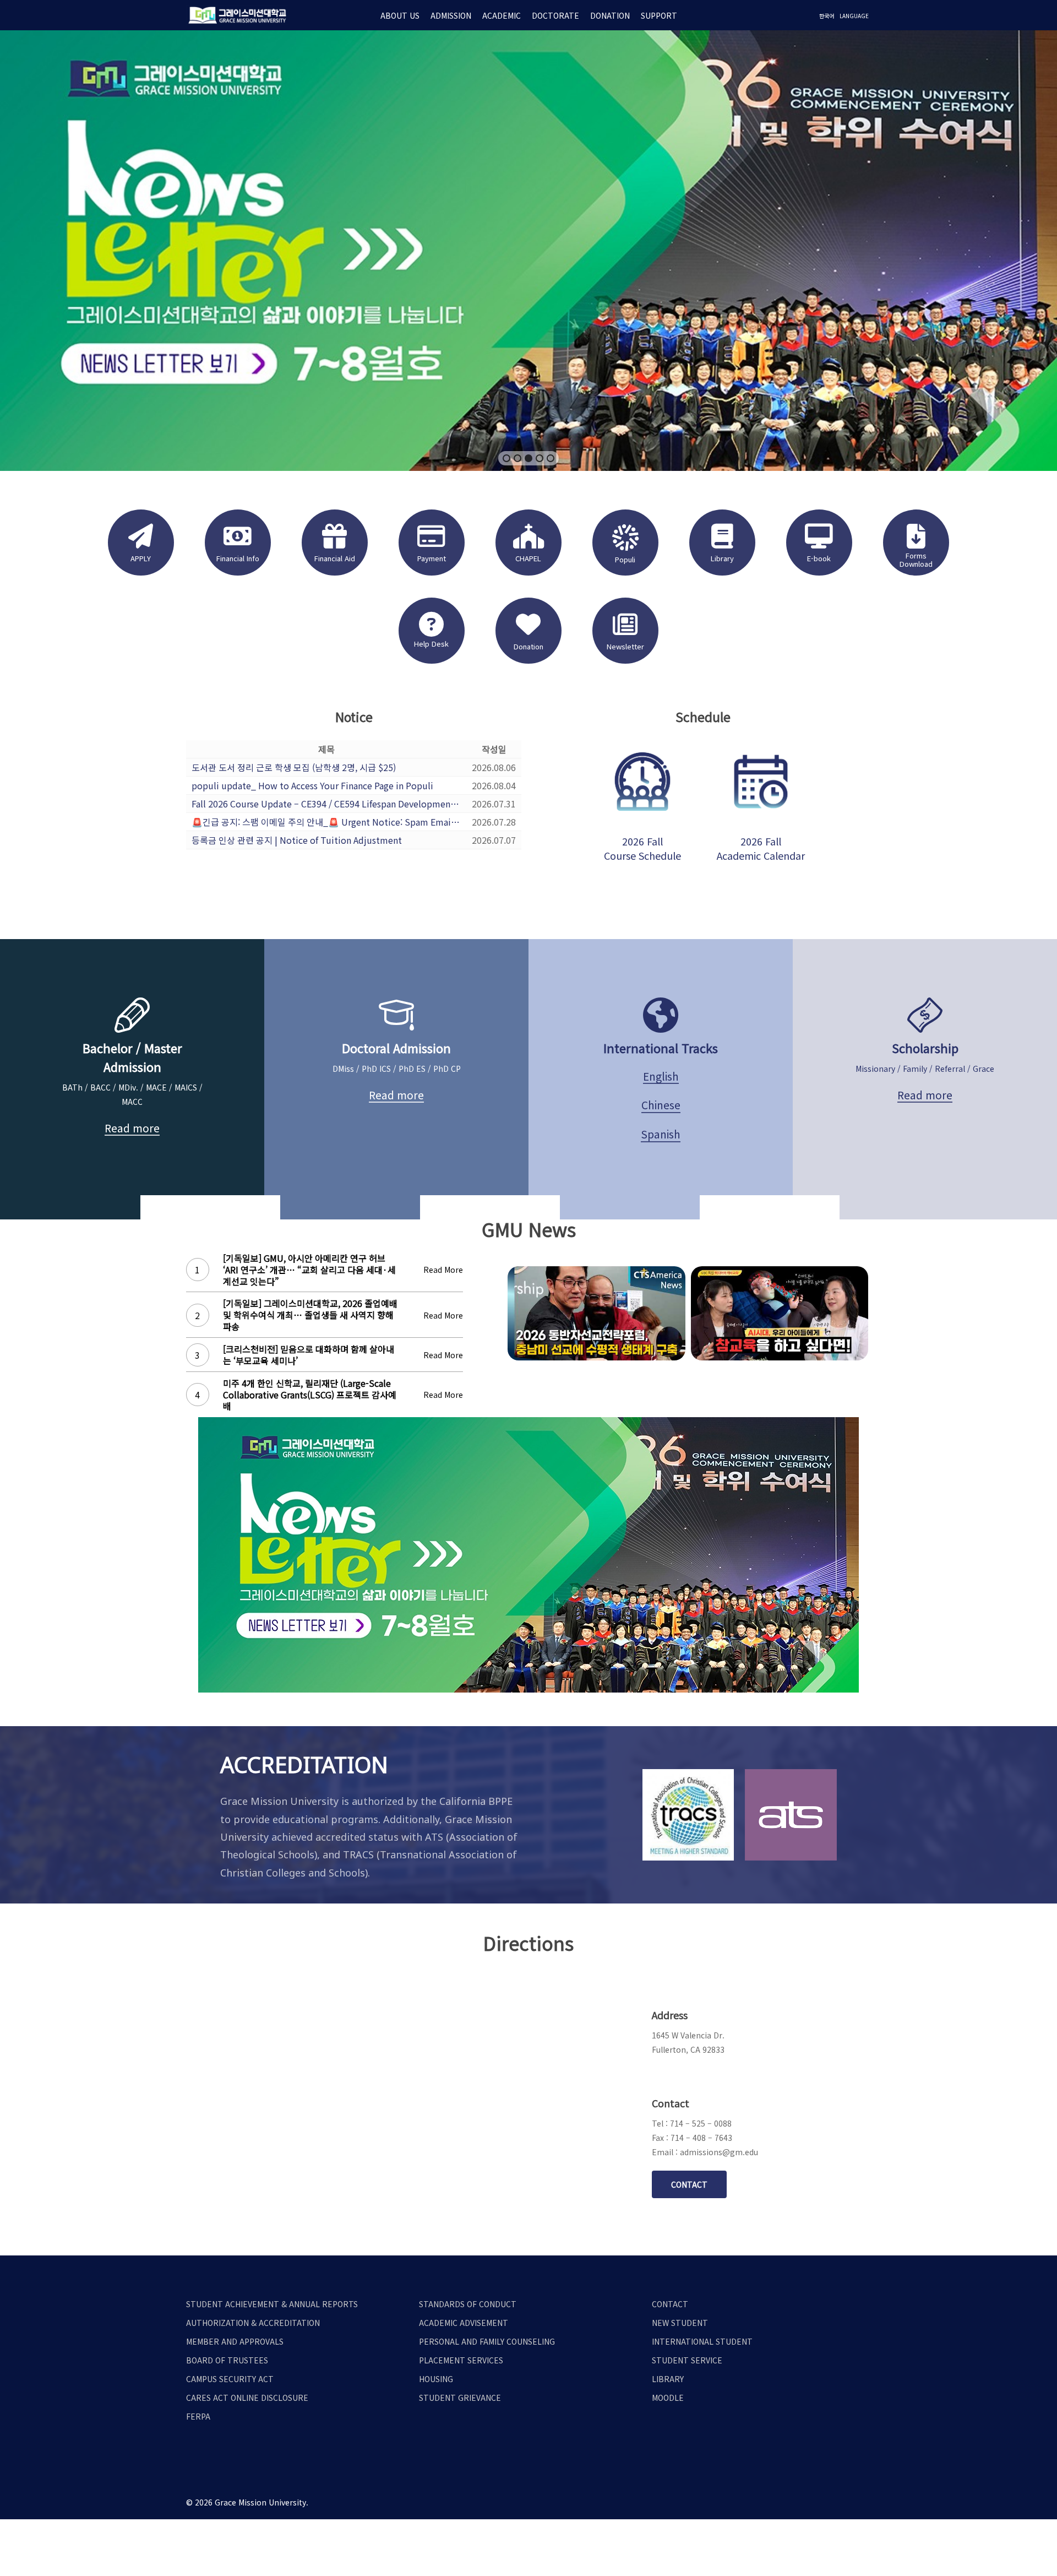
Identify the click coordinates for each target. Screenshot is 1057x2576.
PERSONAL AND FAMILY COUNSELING (487, 2341)
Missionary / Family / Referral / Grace (925, 1069)
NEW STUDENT (680, 2323)
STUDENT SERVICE (687, 2360)
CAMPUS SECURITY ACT (230, 2379)
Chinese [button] (661, 1105)
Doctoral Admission (396, 1048)
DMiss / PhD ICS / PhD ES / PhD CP (397, 1069)
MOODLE (668, 2398)
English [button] (661, 1076)
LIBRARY (668, 2379)
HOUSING (436, 2379)
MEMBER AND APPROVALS (235, 2341)
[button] (506, 458)
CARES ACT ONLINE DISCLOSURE (247, 2398)
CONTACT (670, 2304)
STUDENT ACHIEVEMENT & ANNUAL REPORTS (272, 2304)
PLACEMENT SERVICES (461, 2360)
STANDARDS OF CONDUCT (468, 2304)
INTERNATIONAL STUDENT (702, 2341)
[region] (528, 251)
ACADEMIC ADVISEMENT (464, 2323)
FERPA (198, 2416)
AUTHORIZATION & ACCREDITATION (253, 2323)
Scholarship (925, 1048)
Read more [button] (132, 1128)
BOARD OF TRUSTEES (227, 2360)
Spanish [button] (661, 1134)
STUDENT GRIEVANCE (460, 2398)
